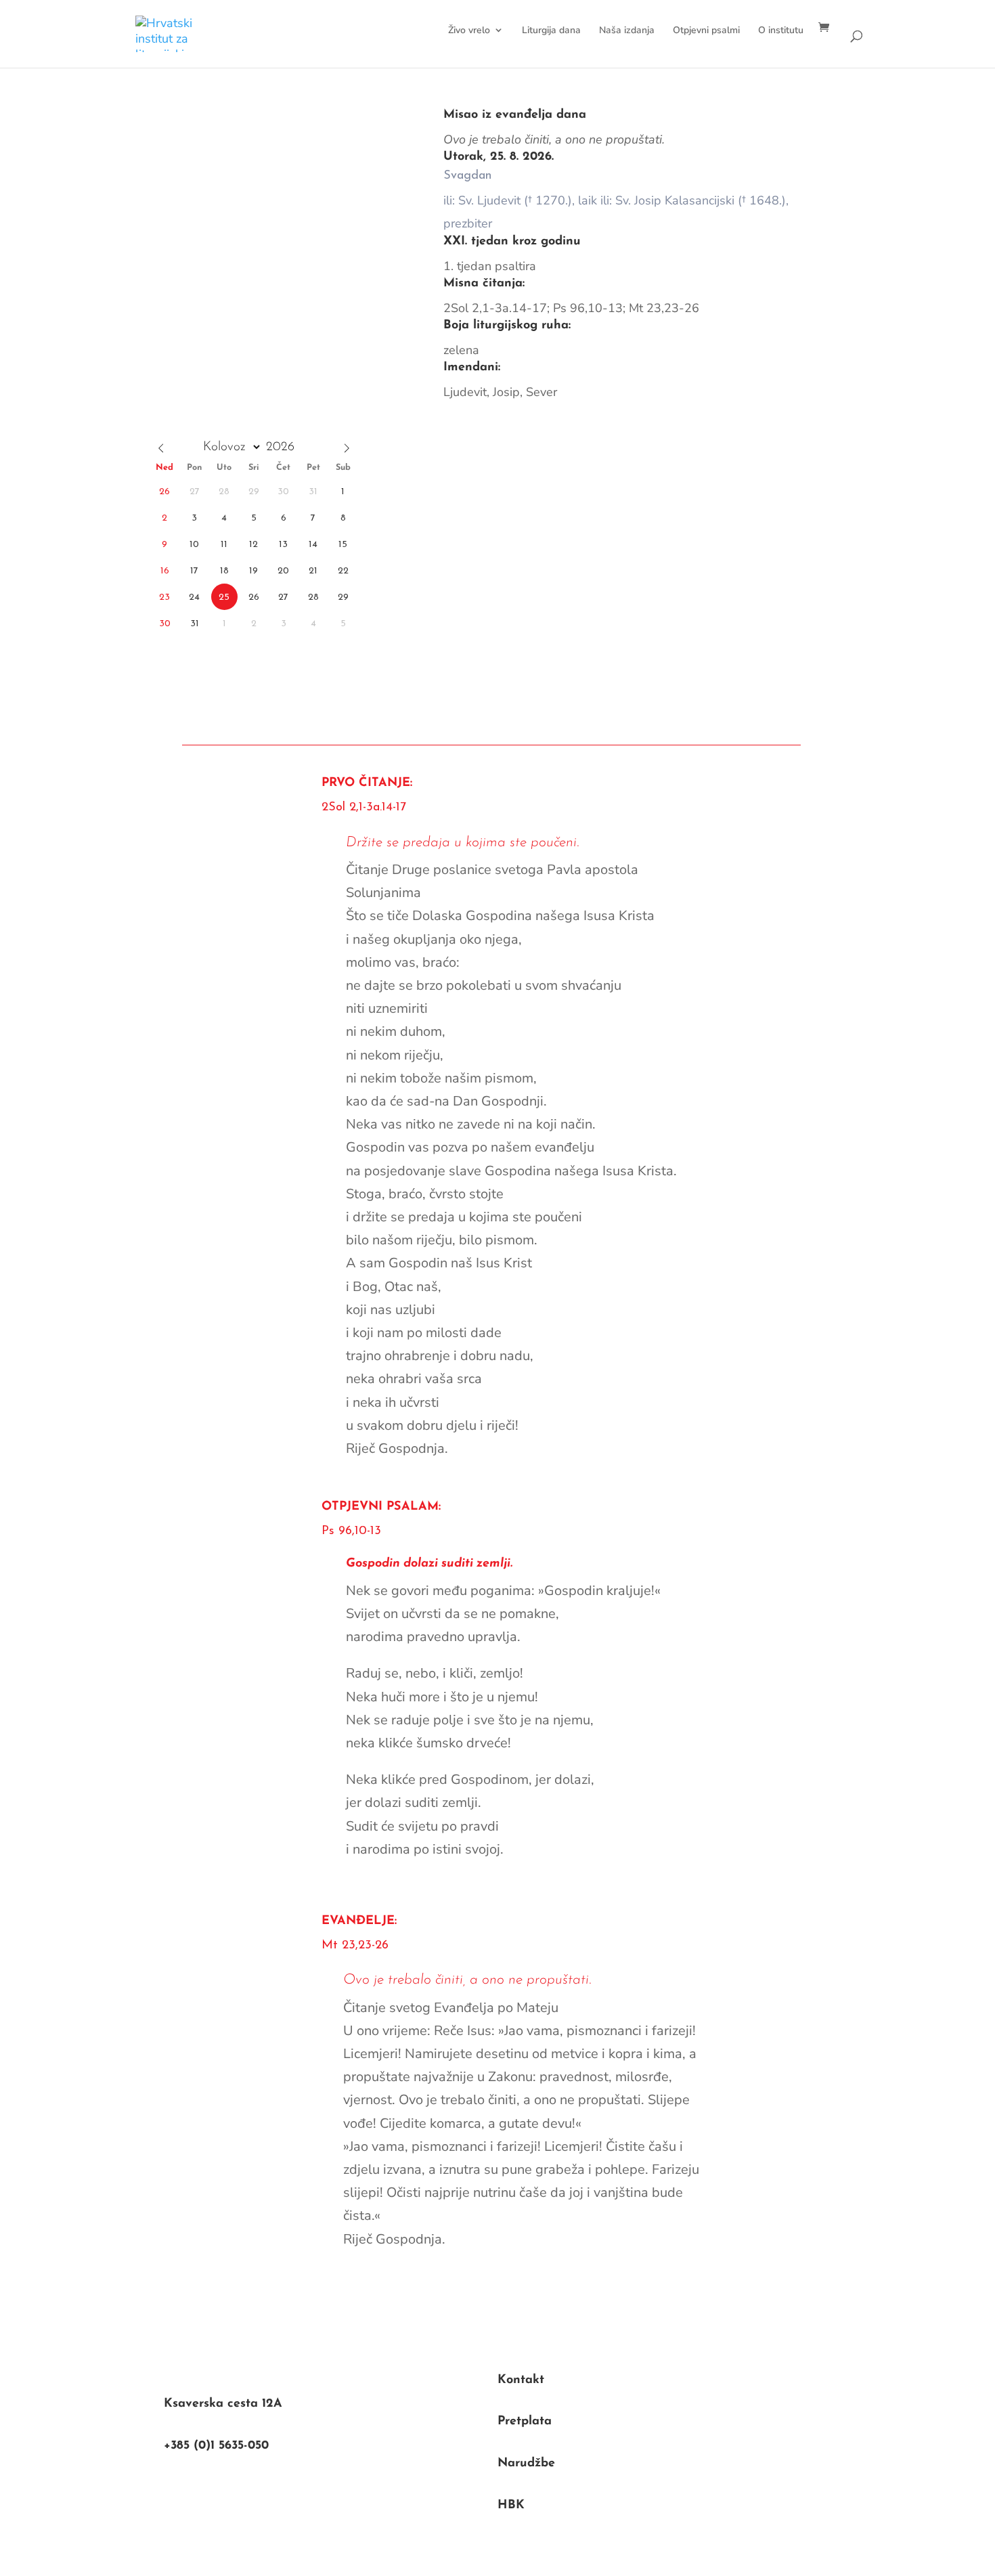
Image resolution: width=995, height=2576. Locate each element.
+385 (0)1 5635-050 (216, 2446)
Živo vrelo (469, 30)
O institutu (781, 30)
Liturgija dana (551, 30)
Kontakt (521, 2380)
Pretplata (525, 2422)
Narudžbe (526, 2464)
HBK (511, 2506)
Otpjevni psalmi (706, 30)
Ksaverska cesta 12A (223, 2404)
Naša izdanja (627, 30)
